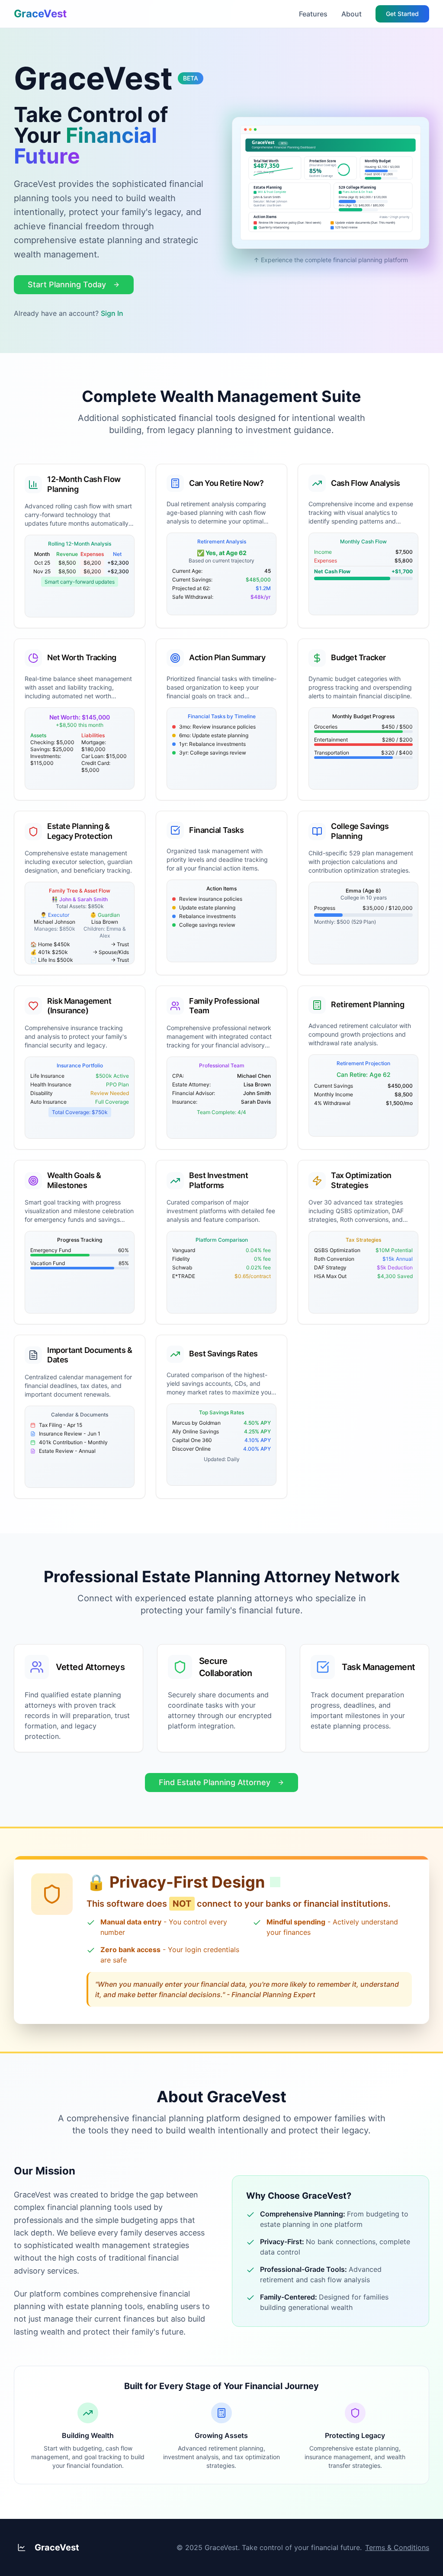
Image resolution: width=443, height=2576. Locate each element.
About (352, 14)
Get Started (402, 14)
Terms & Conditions (397, 2547)
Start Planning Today (67, 284)
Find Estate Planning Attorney (215, 1782)
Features (313, 14)
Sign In (112, 313)
